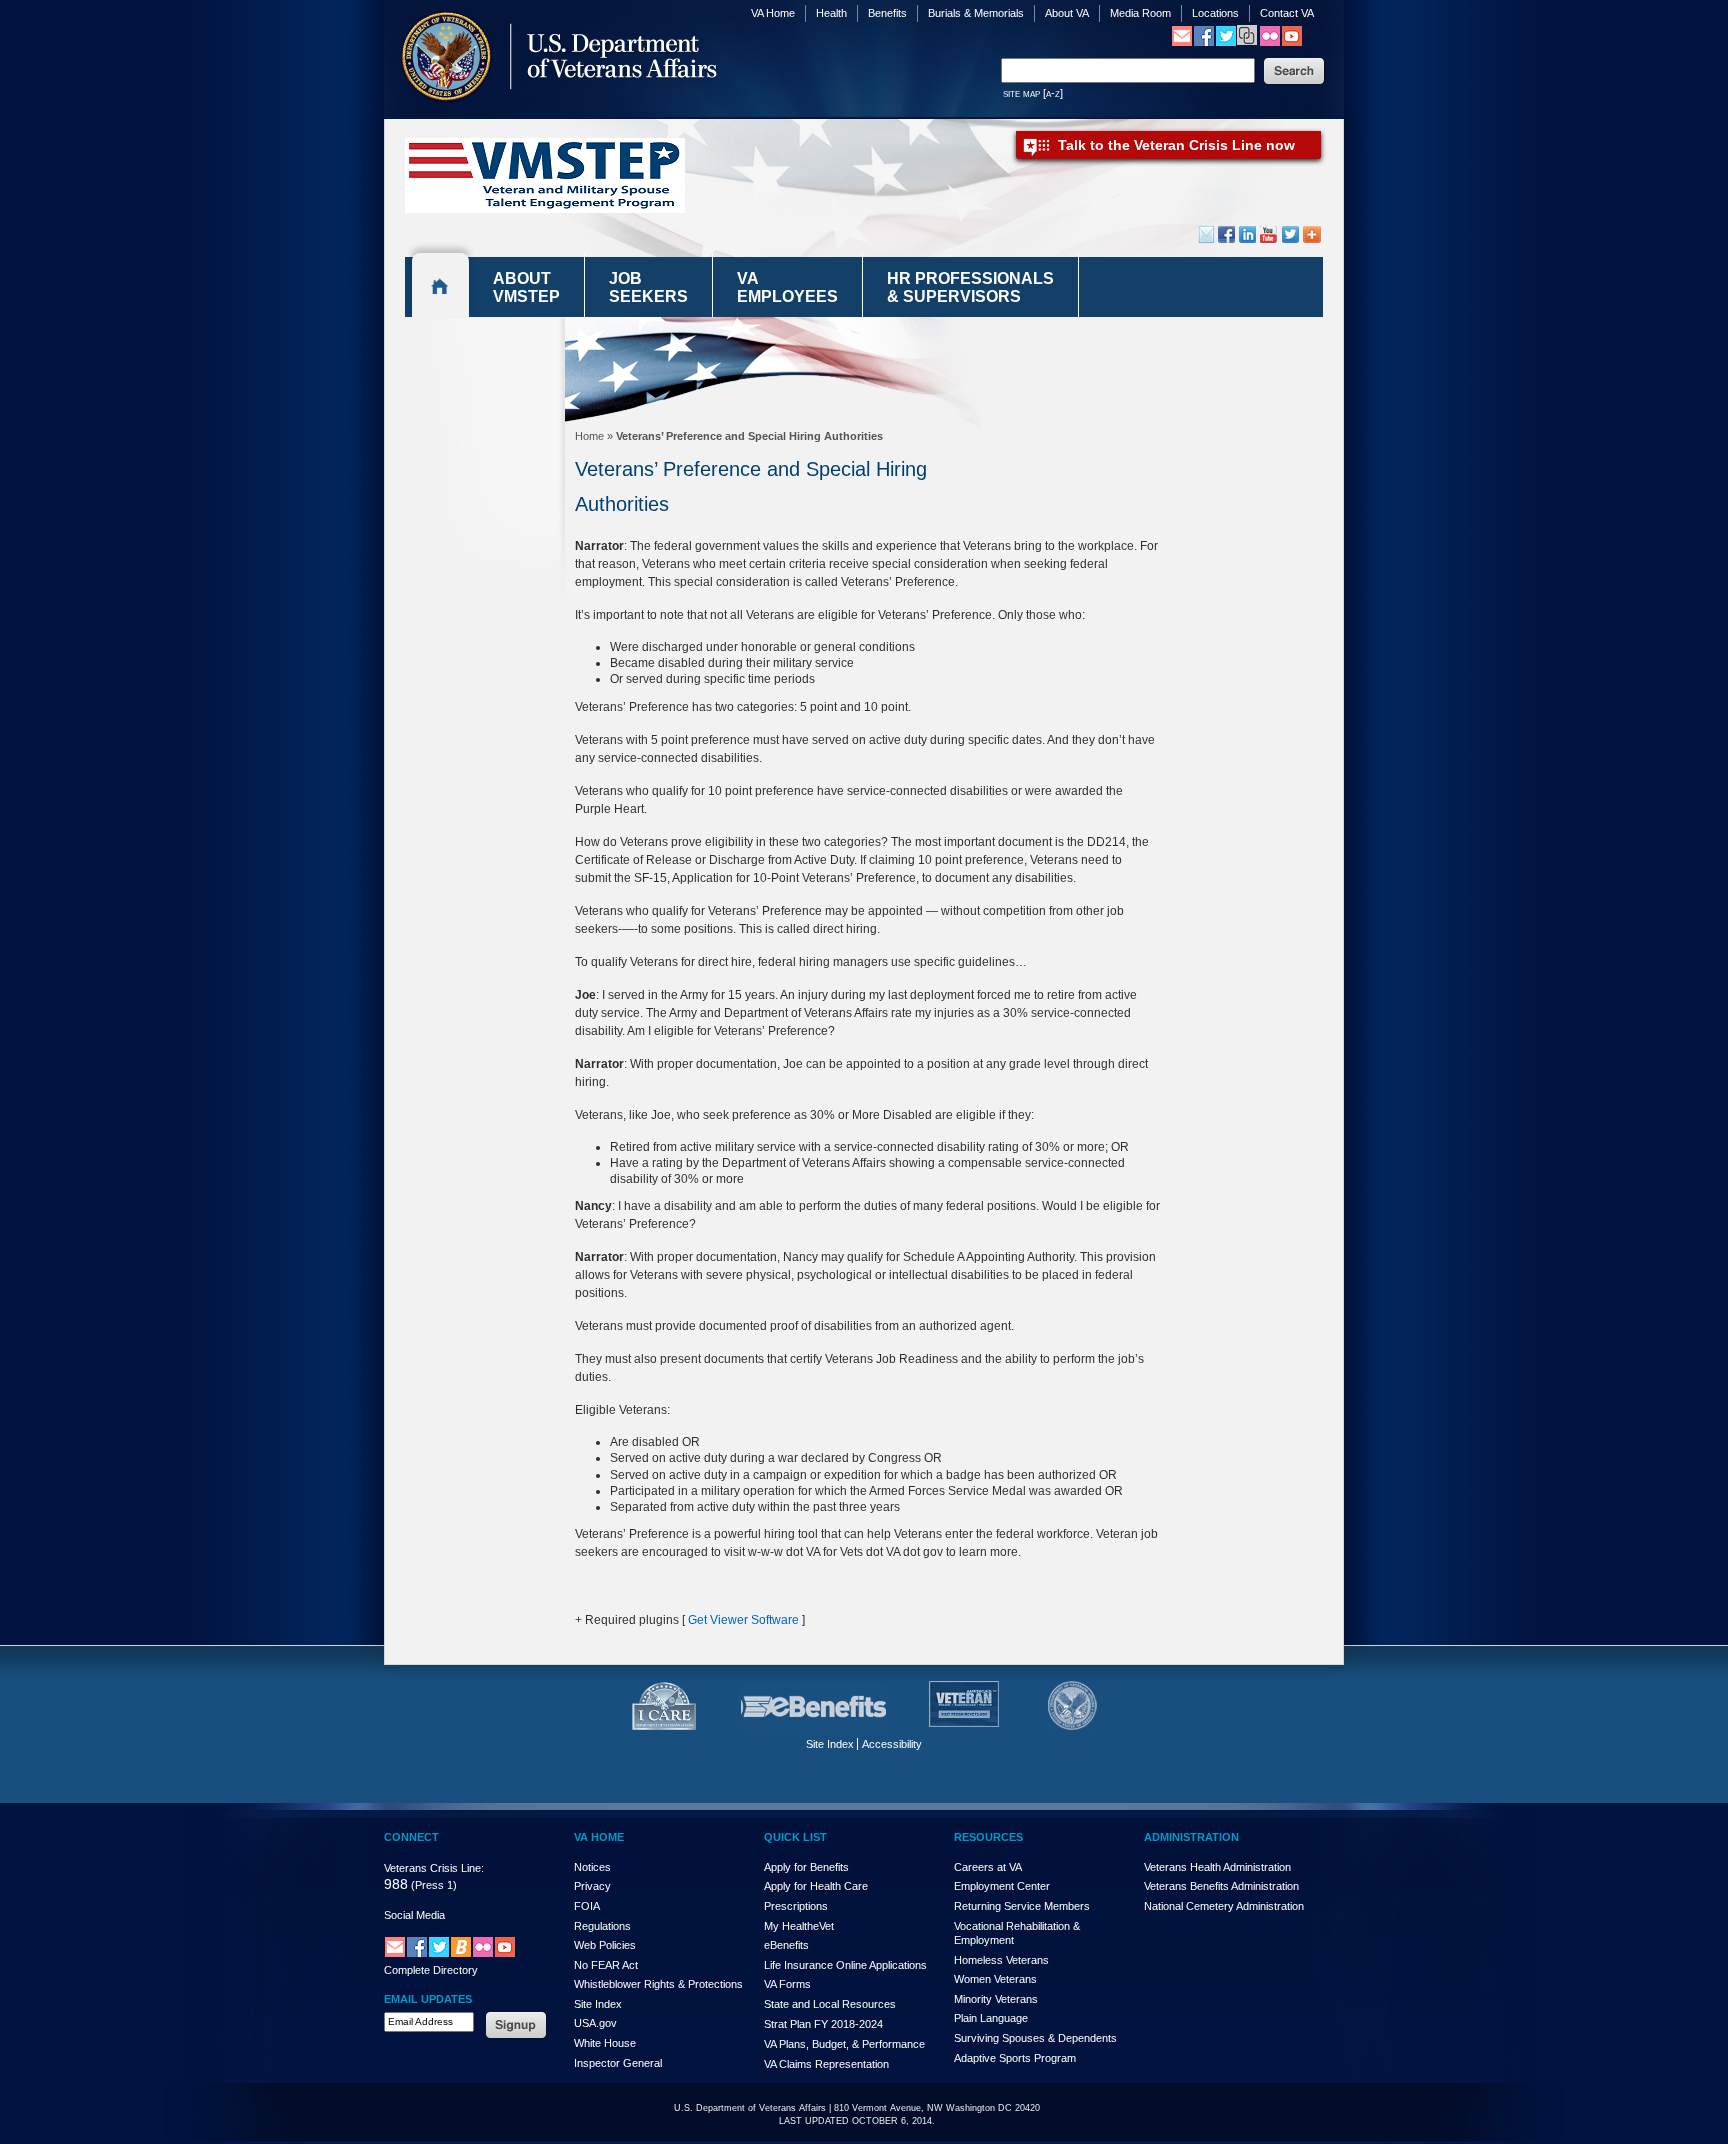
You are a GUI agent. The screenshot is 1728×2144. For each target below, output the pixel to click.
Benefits (887, 13)
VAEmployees (787, 287)
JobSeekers (648, 287)
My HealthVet (799, 1926)
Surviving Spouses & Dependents (1035, 2038)
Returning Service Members (1022, 1906)
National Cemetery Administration (1224, 1906)
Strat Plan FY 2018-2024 (823, 2024)
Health (831, 13)
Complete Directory (431, 1970)
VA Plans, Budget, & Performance (844, 2044)
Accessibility (892, 1744)
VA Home (773, 13)
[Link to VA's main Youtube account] (1292, 43)
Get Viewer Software (743, 1620)
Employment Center (1002, 1886)
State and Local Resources (830, 2004)
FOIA (587, 1906)
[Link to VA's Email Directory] (1182, 43)
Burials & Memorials (976, 13)
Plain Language (991, 2018)
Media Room (1140, 13)
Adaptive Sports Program (1015, 2058)
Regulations (602, 1926)
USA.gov (595, 2023)
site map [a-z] (1033, 93)
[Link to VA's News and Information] (1247, 41)
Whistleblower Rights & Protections (658, 1984)
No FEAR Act (606, 1965)
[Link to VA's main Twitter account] (1226, 43)
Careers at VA (988, 1867)
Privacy (592, 1886)
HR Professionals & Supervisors (970, 287)
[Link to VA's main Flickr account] (1270, 43)
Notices (592, 1867)
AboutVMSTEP (526, 287)
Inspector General (618, 2063)
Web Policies (605, 1945)
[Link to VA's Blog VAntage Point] (461, 1954)
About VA (1067, 13)
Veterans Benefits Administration (1221, 1886)
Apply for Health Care (816, 1886)
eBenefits (786, 1945)
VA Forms (787, 1984)
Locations (1215, 13)
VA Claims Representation (826, 2064)
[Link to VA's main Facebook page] (1204, 43)
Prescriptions (796, 1906)
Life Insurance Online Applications (845, 1965)
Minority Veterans (996, 1999)
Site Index (830, 1744)
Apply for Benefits (806, 1867)
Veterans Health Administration (1217, 1867)
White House (605, 2043)
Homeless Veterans (1001, 1960)
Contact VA (1287, 13)
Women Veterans (995, 1979)
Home (589, 436)
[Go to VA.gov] (554, 113)
